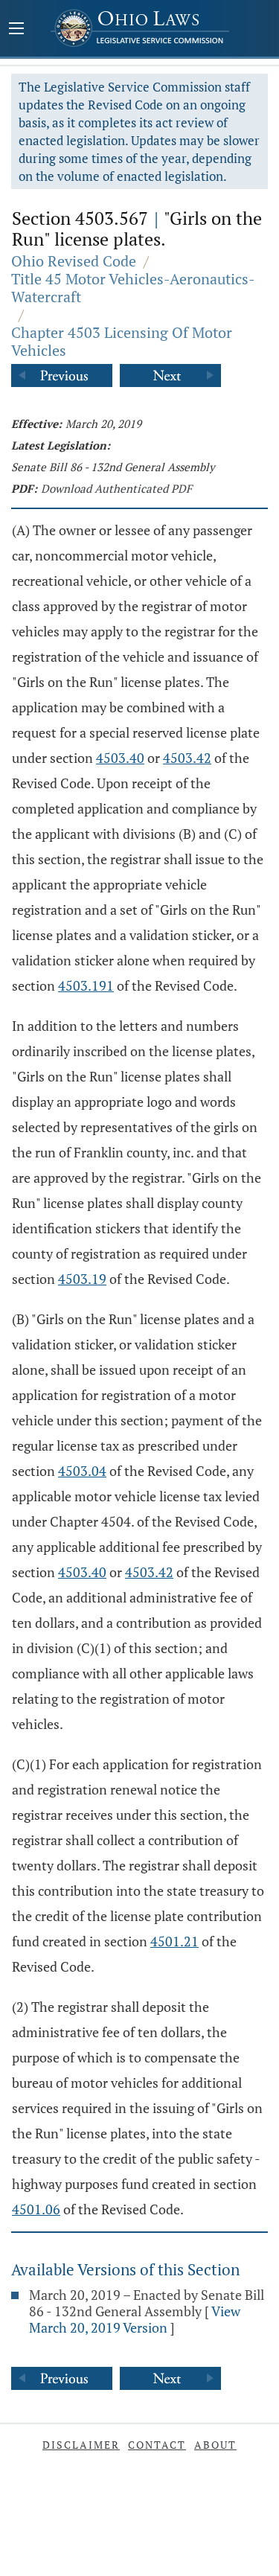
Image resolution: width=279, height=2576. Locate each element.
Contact (157, 2445)
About (215, 2445)
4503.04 (82, 1471)
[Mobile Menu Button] (16, 30)
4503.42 (187, 758)
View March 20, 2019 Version (135, 2319)
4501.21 (174, 1941)
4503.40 (120, 758)
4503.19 (82, 1279)
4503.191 (86, 985)
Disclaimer (81, 2445)
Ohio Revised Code (74, 261)
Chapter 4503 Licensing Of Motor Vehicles (122, 341)
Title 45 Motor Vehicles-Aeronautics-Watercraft (133, 288)
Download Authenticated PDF (116, 488)
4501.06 (36, 2209)
